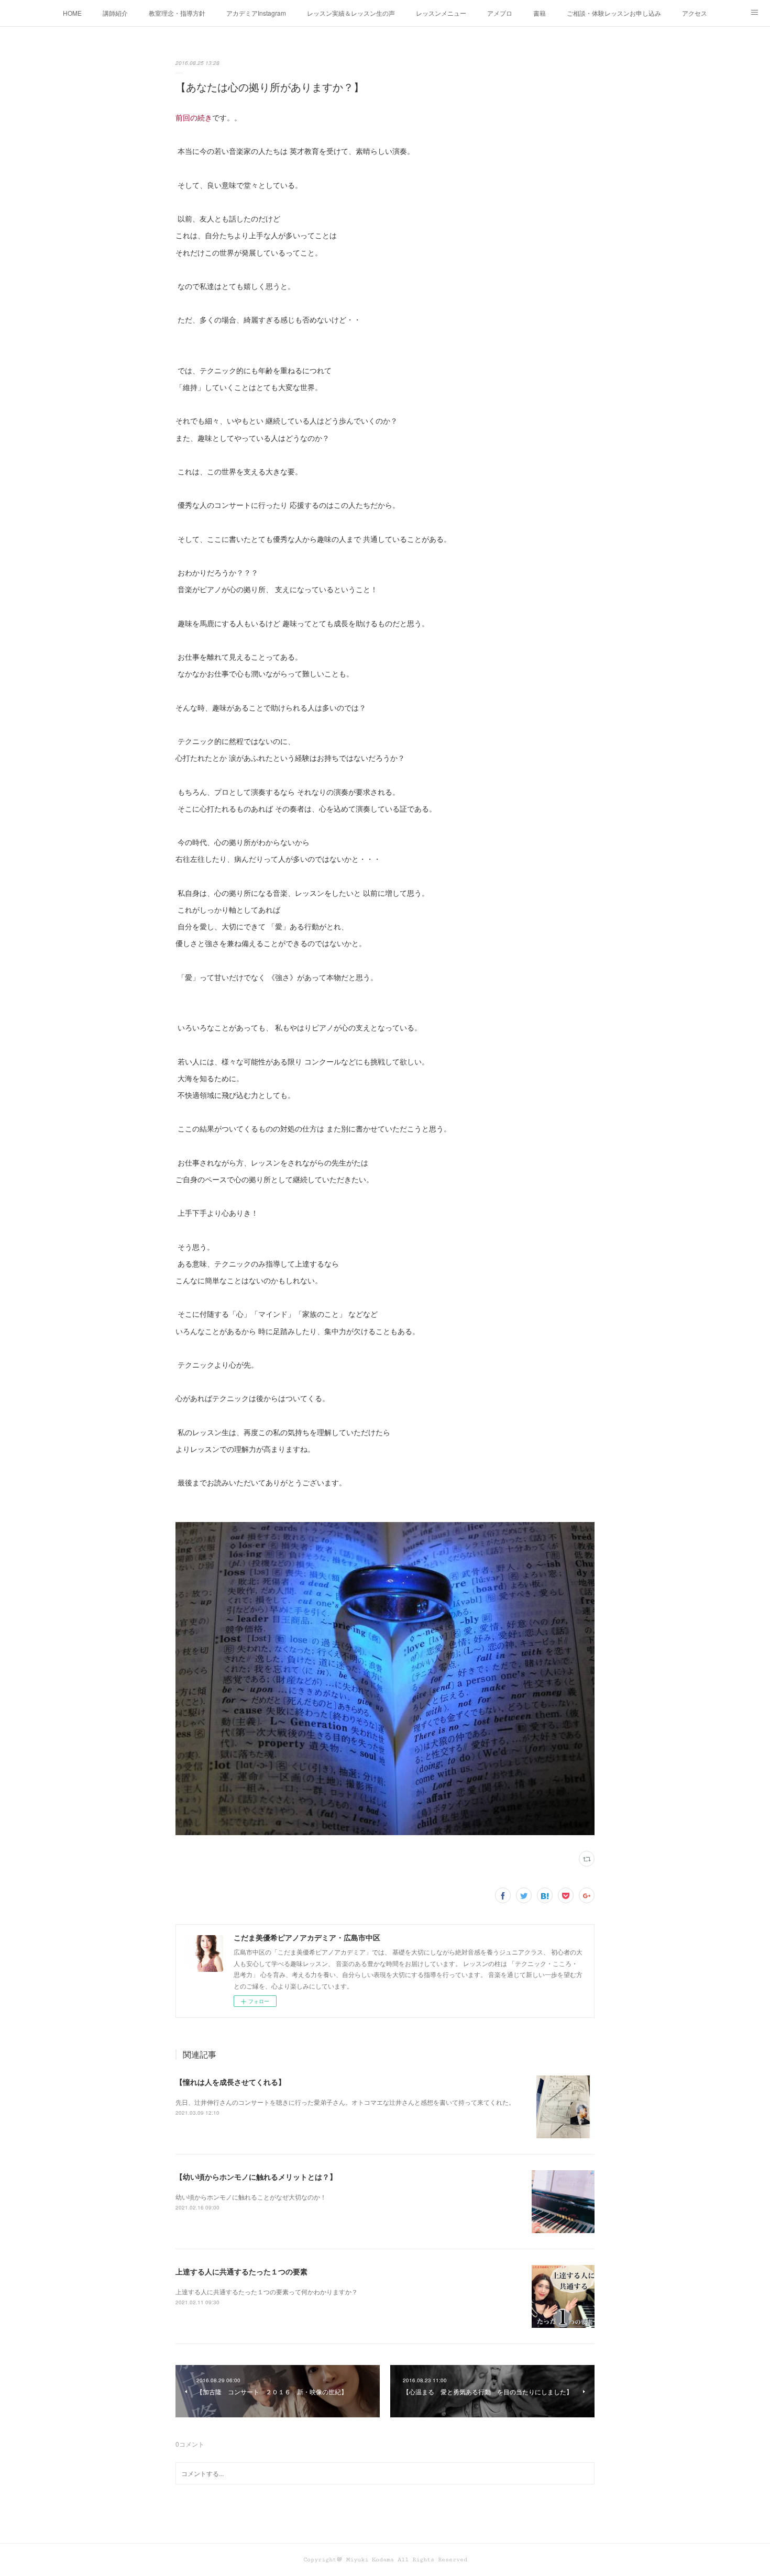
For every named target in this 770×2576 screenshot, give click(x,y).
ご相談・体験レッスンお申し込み (614, 13)
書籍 (540, 13)
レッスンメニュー (441, 13)
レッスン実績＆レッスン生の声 (351, 13)
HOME (72, 13)
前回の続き (194, 117)
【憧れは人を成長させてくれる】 (230, 2082)
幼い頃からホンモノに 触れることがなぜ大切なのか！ (251, 2197)
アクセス (695, 13)
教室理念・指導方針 (177, 13)
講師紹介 (115, 13)
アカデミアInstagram (256, 13)
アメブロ (500, 13)
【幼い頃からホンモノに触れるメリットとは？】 (256, 2177)
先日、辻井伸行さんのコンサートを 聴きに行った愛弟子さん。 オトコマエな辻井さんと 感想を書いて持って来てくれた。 (345, 2102)
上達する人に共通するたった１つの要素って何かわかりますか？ (267, 2291)
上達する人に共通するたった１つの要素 (241, 2271)
